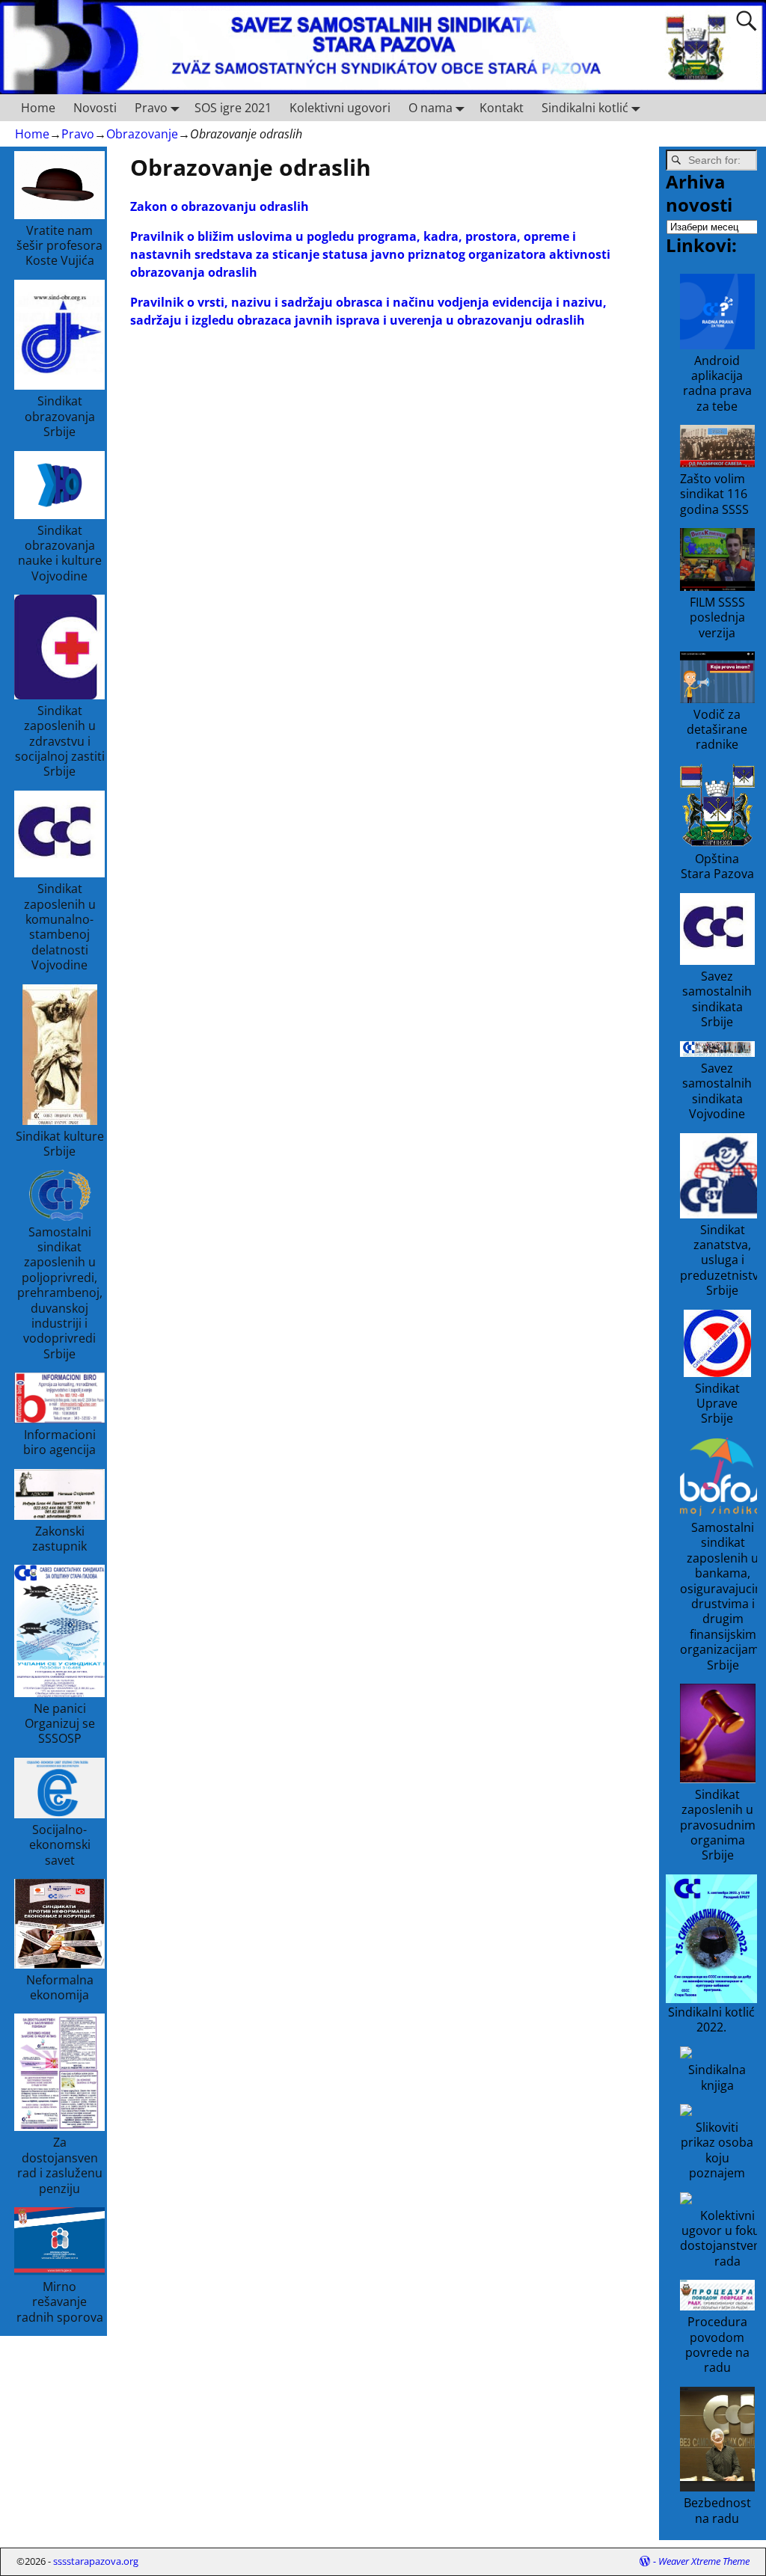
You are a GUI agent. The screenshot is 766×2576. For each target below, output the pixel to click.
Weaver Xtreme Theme (704, 2561)
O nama (431, 108)
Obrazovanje (142, 134)
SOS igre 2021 (233, 108)
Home (38, 108)
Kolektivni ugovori (340, 108)
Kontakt (502, 108)
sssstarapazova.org (96, 2561)
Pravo (151, 108)
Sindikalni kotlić (585, 108)
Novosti (95, 108)
